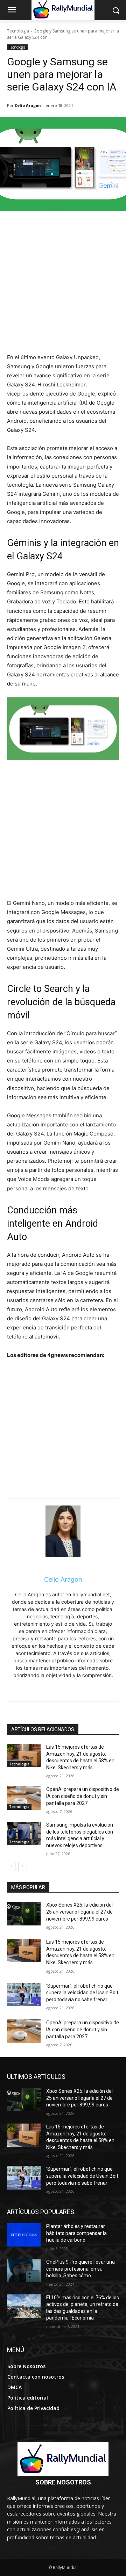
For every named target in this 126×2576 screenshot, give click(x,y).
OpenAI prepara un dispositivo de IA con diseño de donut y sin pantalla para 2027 (83, 1796)
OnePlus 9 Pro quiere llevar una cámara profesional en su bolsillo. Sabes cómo (80, 2269)
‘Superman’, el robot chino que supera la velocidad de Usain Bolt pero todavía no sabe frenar (82, 1993)
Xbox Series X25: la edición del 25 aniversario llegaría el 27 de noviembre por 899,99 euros (79, 1912)
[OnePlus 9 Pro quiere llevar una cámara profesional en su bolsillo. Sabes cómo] (24, 2270)
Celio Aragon (28, 105)
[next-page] (23, 1866)
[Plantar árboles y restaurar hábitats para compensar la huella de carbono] (24, 2235)
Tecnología (18, 31)
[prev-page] (11, 1866)
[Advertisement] (63, 286)
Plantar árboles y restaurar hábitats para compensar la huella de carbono (76, 2233)
